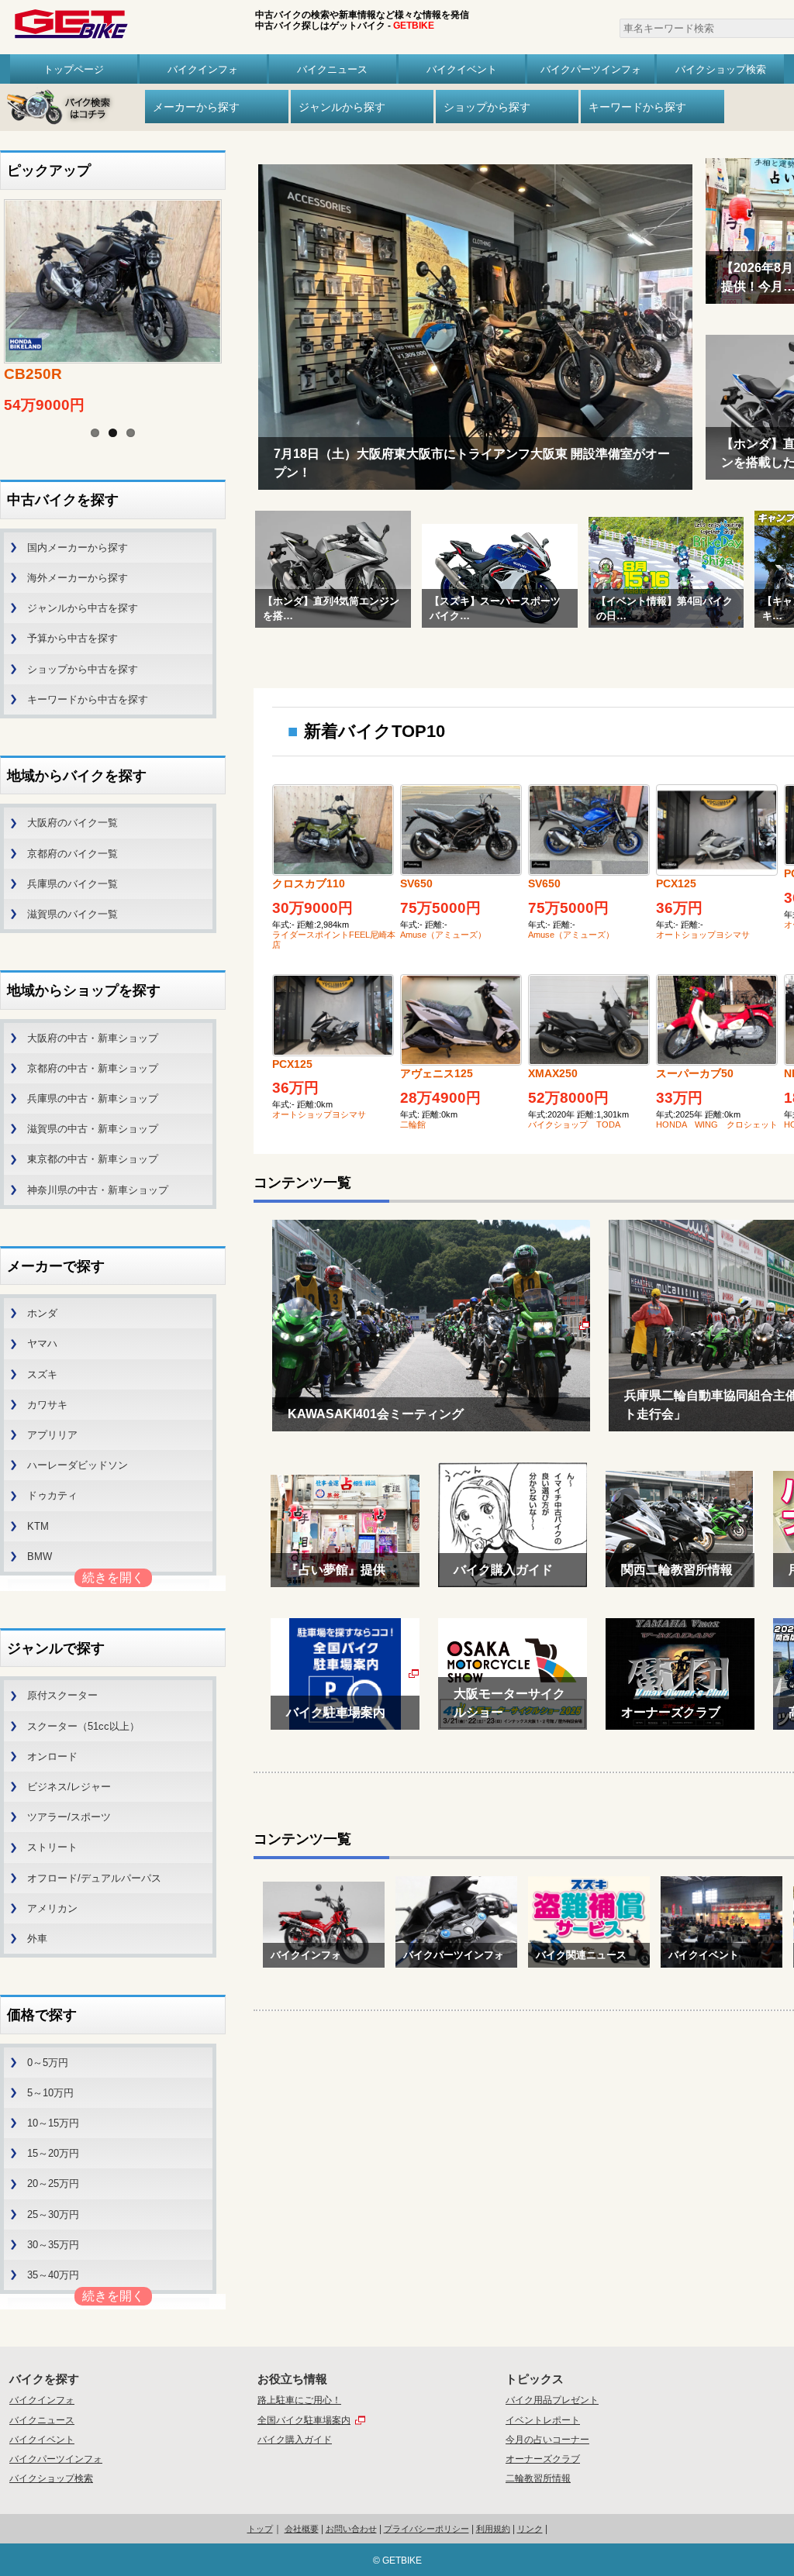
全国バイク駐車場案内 (304, 2420)
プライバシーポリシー (426, 2529)
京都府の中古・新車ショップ (93, 1068)
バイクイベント (462, 69)
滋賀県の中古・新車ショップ (93, 1129)
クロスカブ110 (309, 883)
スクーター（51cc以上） (83, 1726)
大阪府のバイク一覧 (72, 823)
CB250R (33, 374)
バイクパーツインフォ (591, 69)
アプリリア (52, 1435)
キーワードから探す (637, 107)
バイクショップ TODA (574, 1124)
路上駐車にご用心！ (299, 2400)
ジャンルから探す (342, 107)
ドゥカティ (52, 1495)
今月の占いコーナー (547, 2440)
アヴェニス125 (437, 1073)
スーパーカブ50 (695, 1073)
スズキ (42, 1374)
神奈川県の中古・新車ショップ (98, 1190)
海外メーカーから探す (78, 578)
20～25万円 (53, 2183)
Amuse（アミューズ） (443, 935)
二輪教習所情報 (538, 2478)
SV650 (416, 883)
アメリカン (52, 1908)
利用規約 (493, 2529)
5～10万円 (50, 2093)
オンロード (52, 1756)
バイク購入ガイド (295, 2440)
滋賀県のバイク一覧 (72, 914)
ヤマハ (42, 1343)
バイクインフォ (203, 69)
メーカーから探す (196, 107)
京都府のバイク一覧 (72, 854)
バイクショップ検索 (721, 69)
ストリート (52, 1847)
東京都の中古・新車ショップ (93, 1159)
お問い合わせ (351, 2529)
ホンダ (42, 1313)
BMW (40, 1557)
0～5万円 (48, 2063)
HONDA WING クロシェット (717, 1124)
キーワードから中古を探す (88, 699)
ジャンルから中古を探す (83, 608)
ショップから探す (487, 107)
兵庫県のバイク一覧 (72, 884)
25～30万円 (53, 2214)
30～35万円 (53, 2245)
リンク (530, 2529)
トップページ (74, 69)
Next (241, 290)
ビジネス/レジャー (69, 1787)
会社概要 (302, 2529)
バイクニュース (332, 69)
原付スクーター (62, 1695)
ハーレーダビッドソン (78, 1465)
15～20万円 (53, 2153)
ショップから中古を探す (83, 669)
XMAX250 (553, 1073)
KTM (38, 1526)
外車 (37, 1939)
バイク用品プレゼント (552, 2400)
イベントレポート (543, 2420)
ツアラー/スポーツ (69, 1817)
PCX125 (676, 883)
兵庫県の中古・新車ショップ (93, 1099)
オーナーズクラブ (543, 2459)
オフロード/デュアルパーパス (94, 1878)
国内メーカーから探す (78, 548)
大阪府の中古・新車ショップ (93, 1038)
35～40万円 (53, 2275)
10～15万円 (53, 2123)
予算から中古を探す (72, 638)
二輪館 (413, 1124)
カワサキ (47, 1405)
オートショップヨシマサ (703, 935)
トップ (260, 2529)
